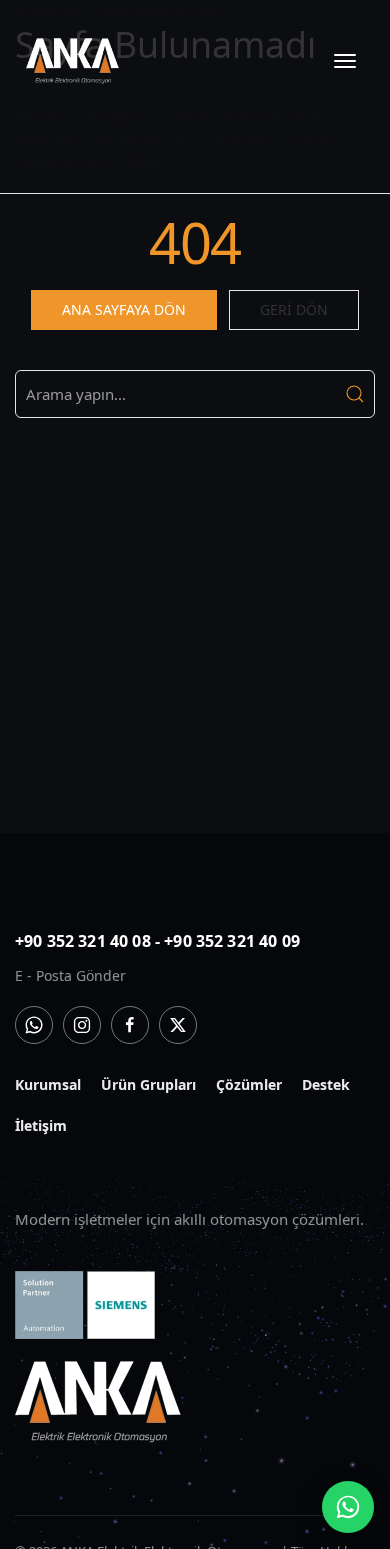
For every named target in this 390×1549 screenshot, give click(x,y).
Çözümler (249, 1084)
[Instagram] (82, 1025)
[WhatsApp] (34, 1025)
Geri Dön (294, 309)
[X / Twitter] (178, 1025)
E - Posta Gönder (70, 975)
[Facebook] (130, 1025)
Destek (326, 1084)
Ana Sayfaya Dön (124, 309)
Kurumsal (48, 1084)
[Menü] (345, 61)
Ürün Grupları (148, 1084)
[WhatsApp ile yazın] (348, 1507)
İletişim (41, 1125)
